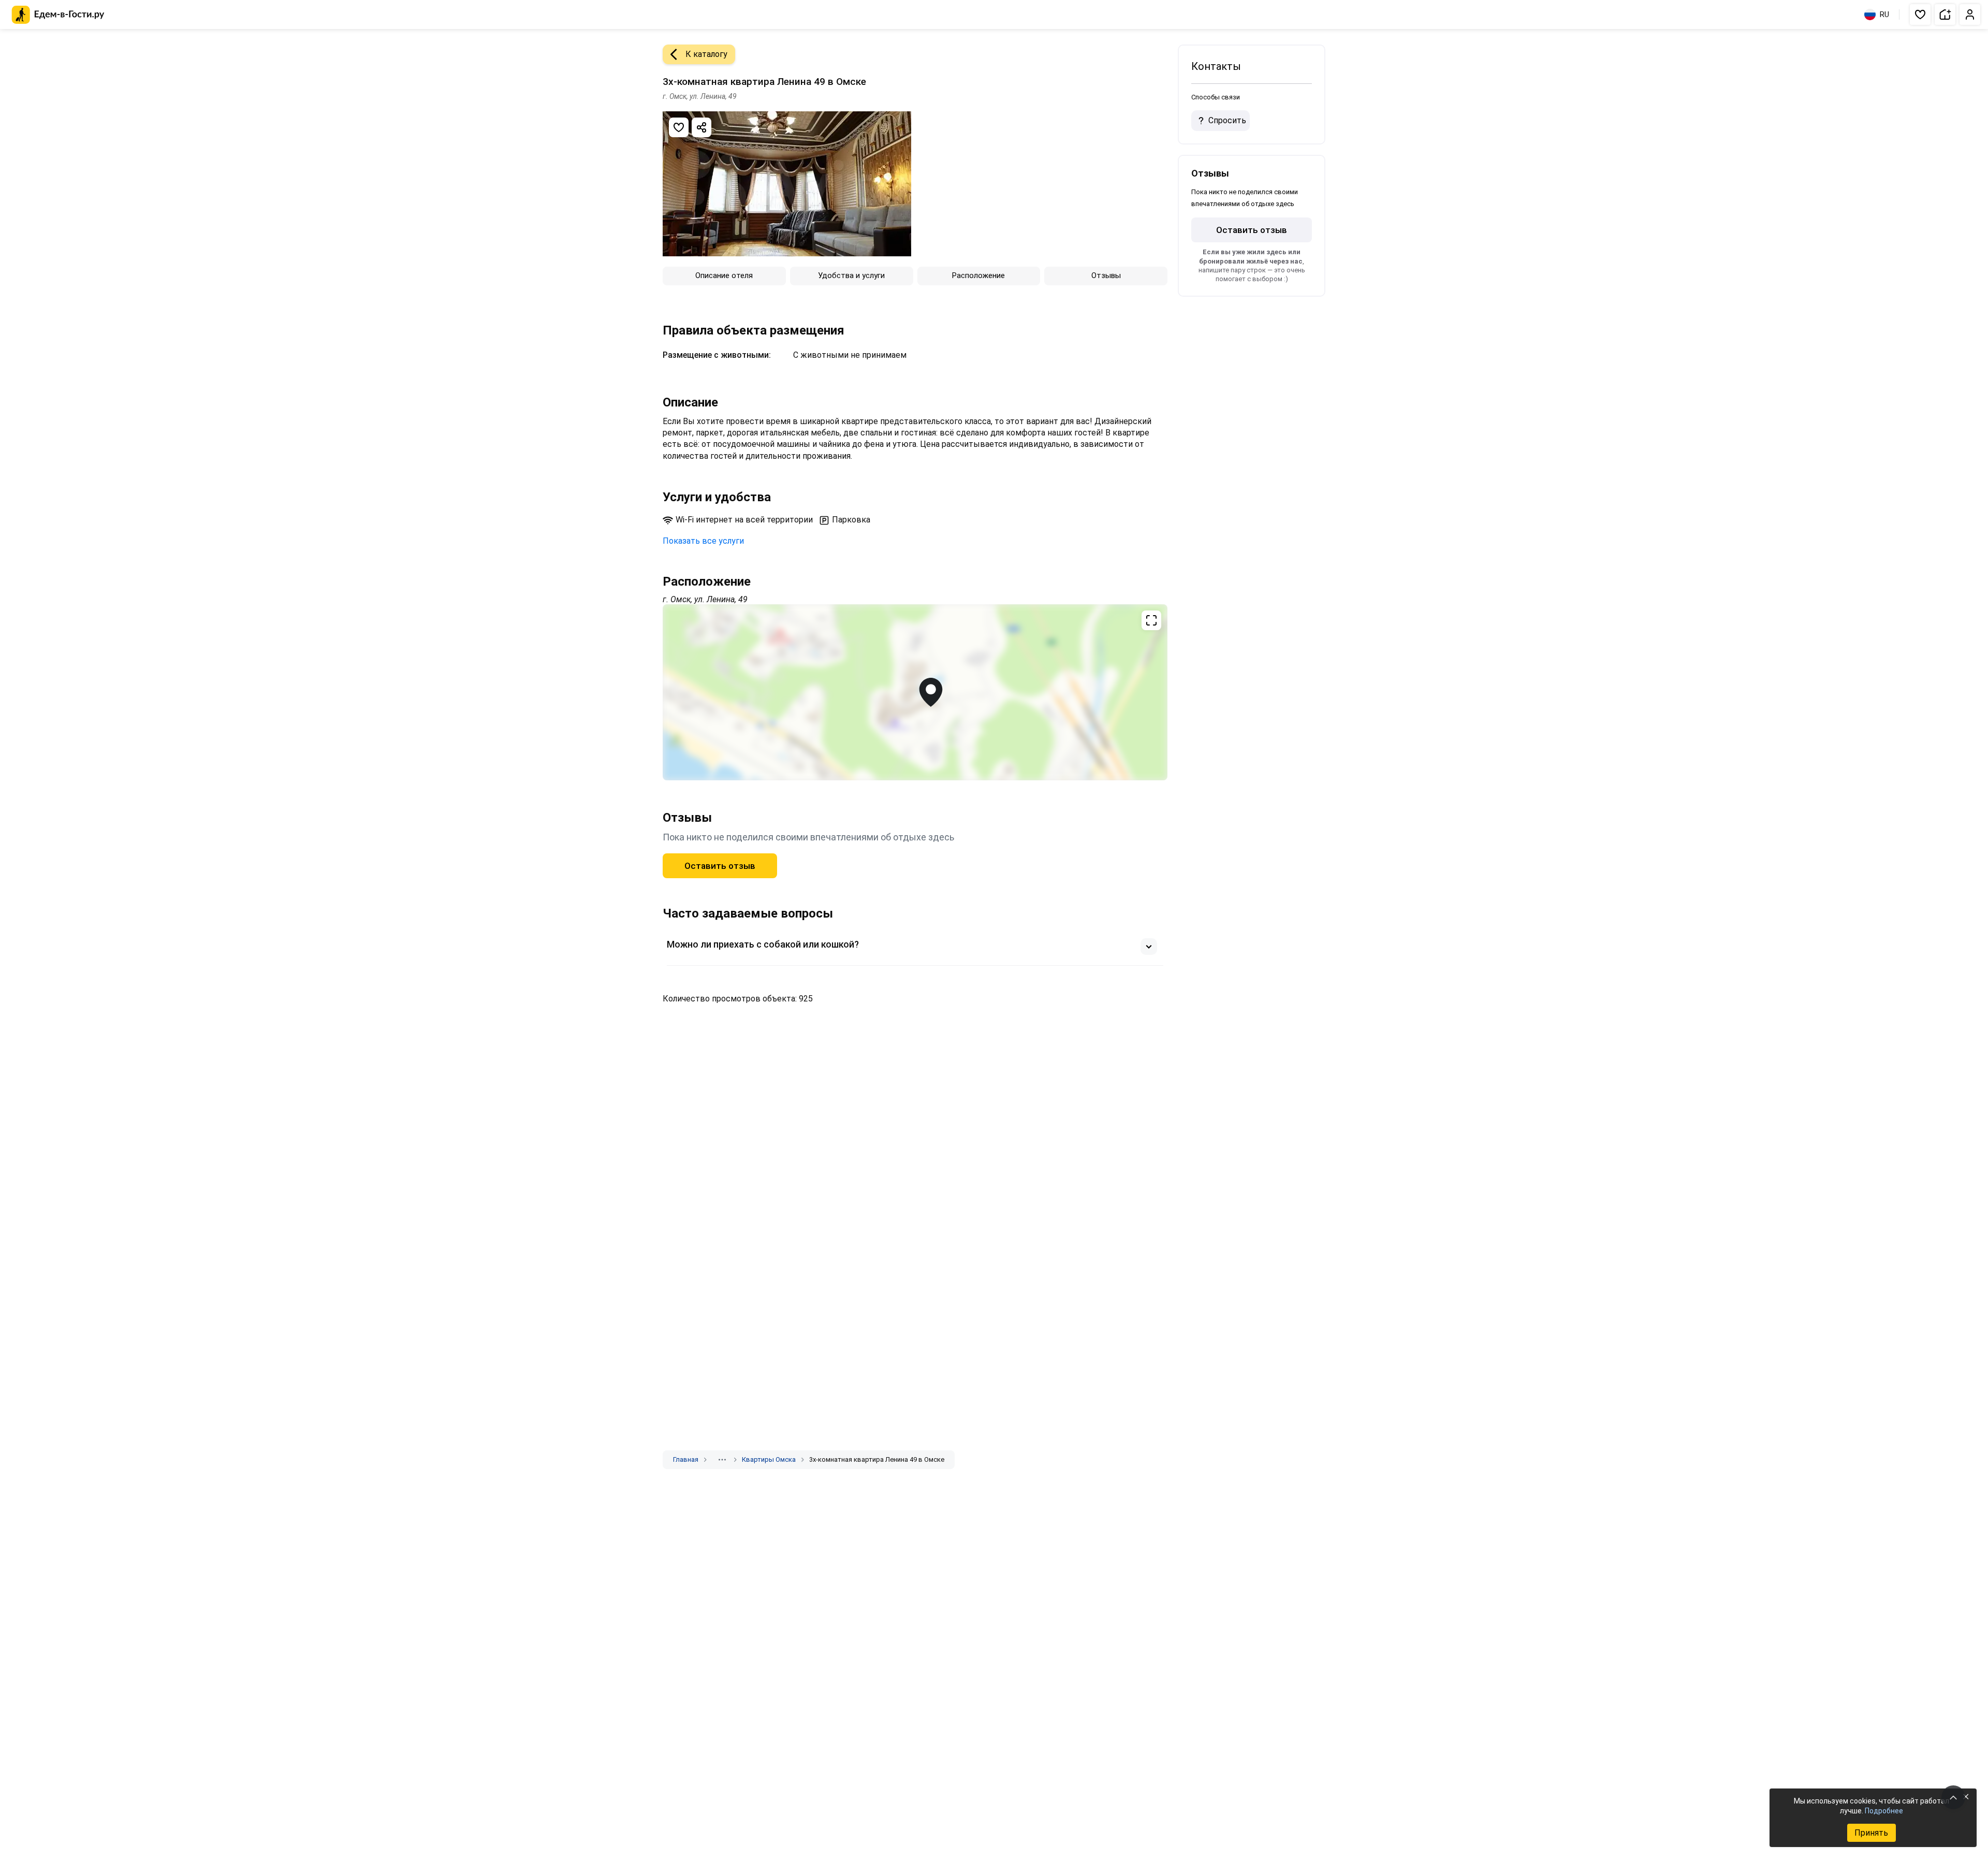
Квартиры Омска (769, 1459)
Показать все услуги (703, 541)
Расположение (978, 275)
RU (1884, 14)
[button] (1920, 14)
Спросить (1227, 120)
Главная (686, 1459)
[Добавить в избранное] (679, 127)
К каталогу (706, 54)
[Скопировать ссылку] (701, 127)
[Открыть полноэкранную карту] (915, 692)
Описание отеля (724, 275)
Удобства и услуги (851, 275)
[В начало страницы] (1953, 1797)
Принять (1871, 1833)
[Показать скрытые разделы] (722, 1460)
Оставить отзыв (720, 866)
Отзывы (1106, 275)
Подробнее (1884, 1811)
